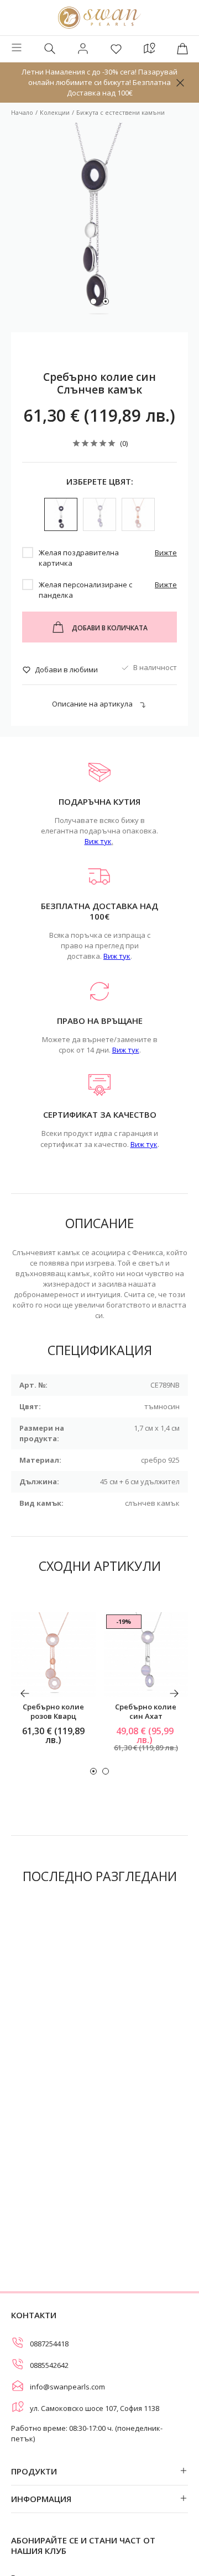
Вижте (166, 553)
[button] (93, 301)
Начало (22, 112)
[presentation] (25, 1693)
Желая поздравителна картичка (79, 558)
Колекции (55, 112)
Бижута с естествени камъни (121, 112)
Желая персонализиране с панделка (85, 590)
